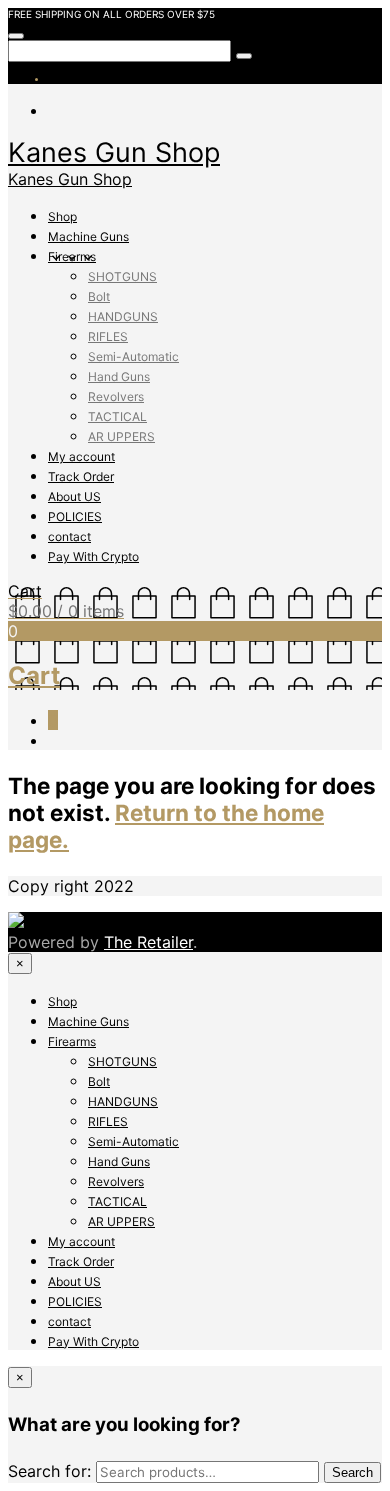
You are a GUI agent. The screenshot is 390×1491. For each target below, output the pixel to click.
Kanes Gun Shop (114, 152)
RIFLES (108, 336)
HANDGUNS (123, 316)
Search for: (49, 1471)
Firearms (72, 256)
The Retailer (148, 942)
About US (74, 496)
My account (81, 456)
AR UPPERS (121, 436)
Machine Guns (88, 236)
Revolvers (116, 396)
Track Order (81, 476)
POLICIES (75, 516)
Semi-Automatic (133, 356)
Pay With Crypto (93, 556)
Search (352, 1472)
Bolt (99, 296)
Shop (62, 216)
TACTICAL (117, 416)
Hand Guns (119, 376)
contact (69, 536)
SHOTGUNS (122, 276)
